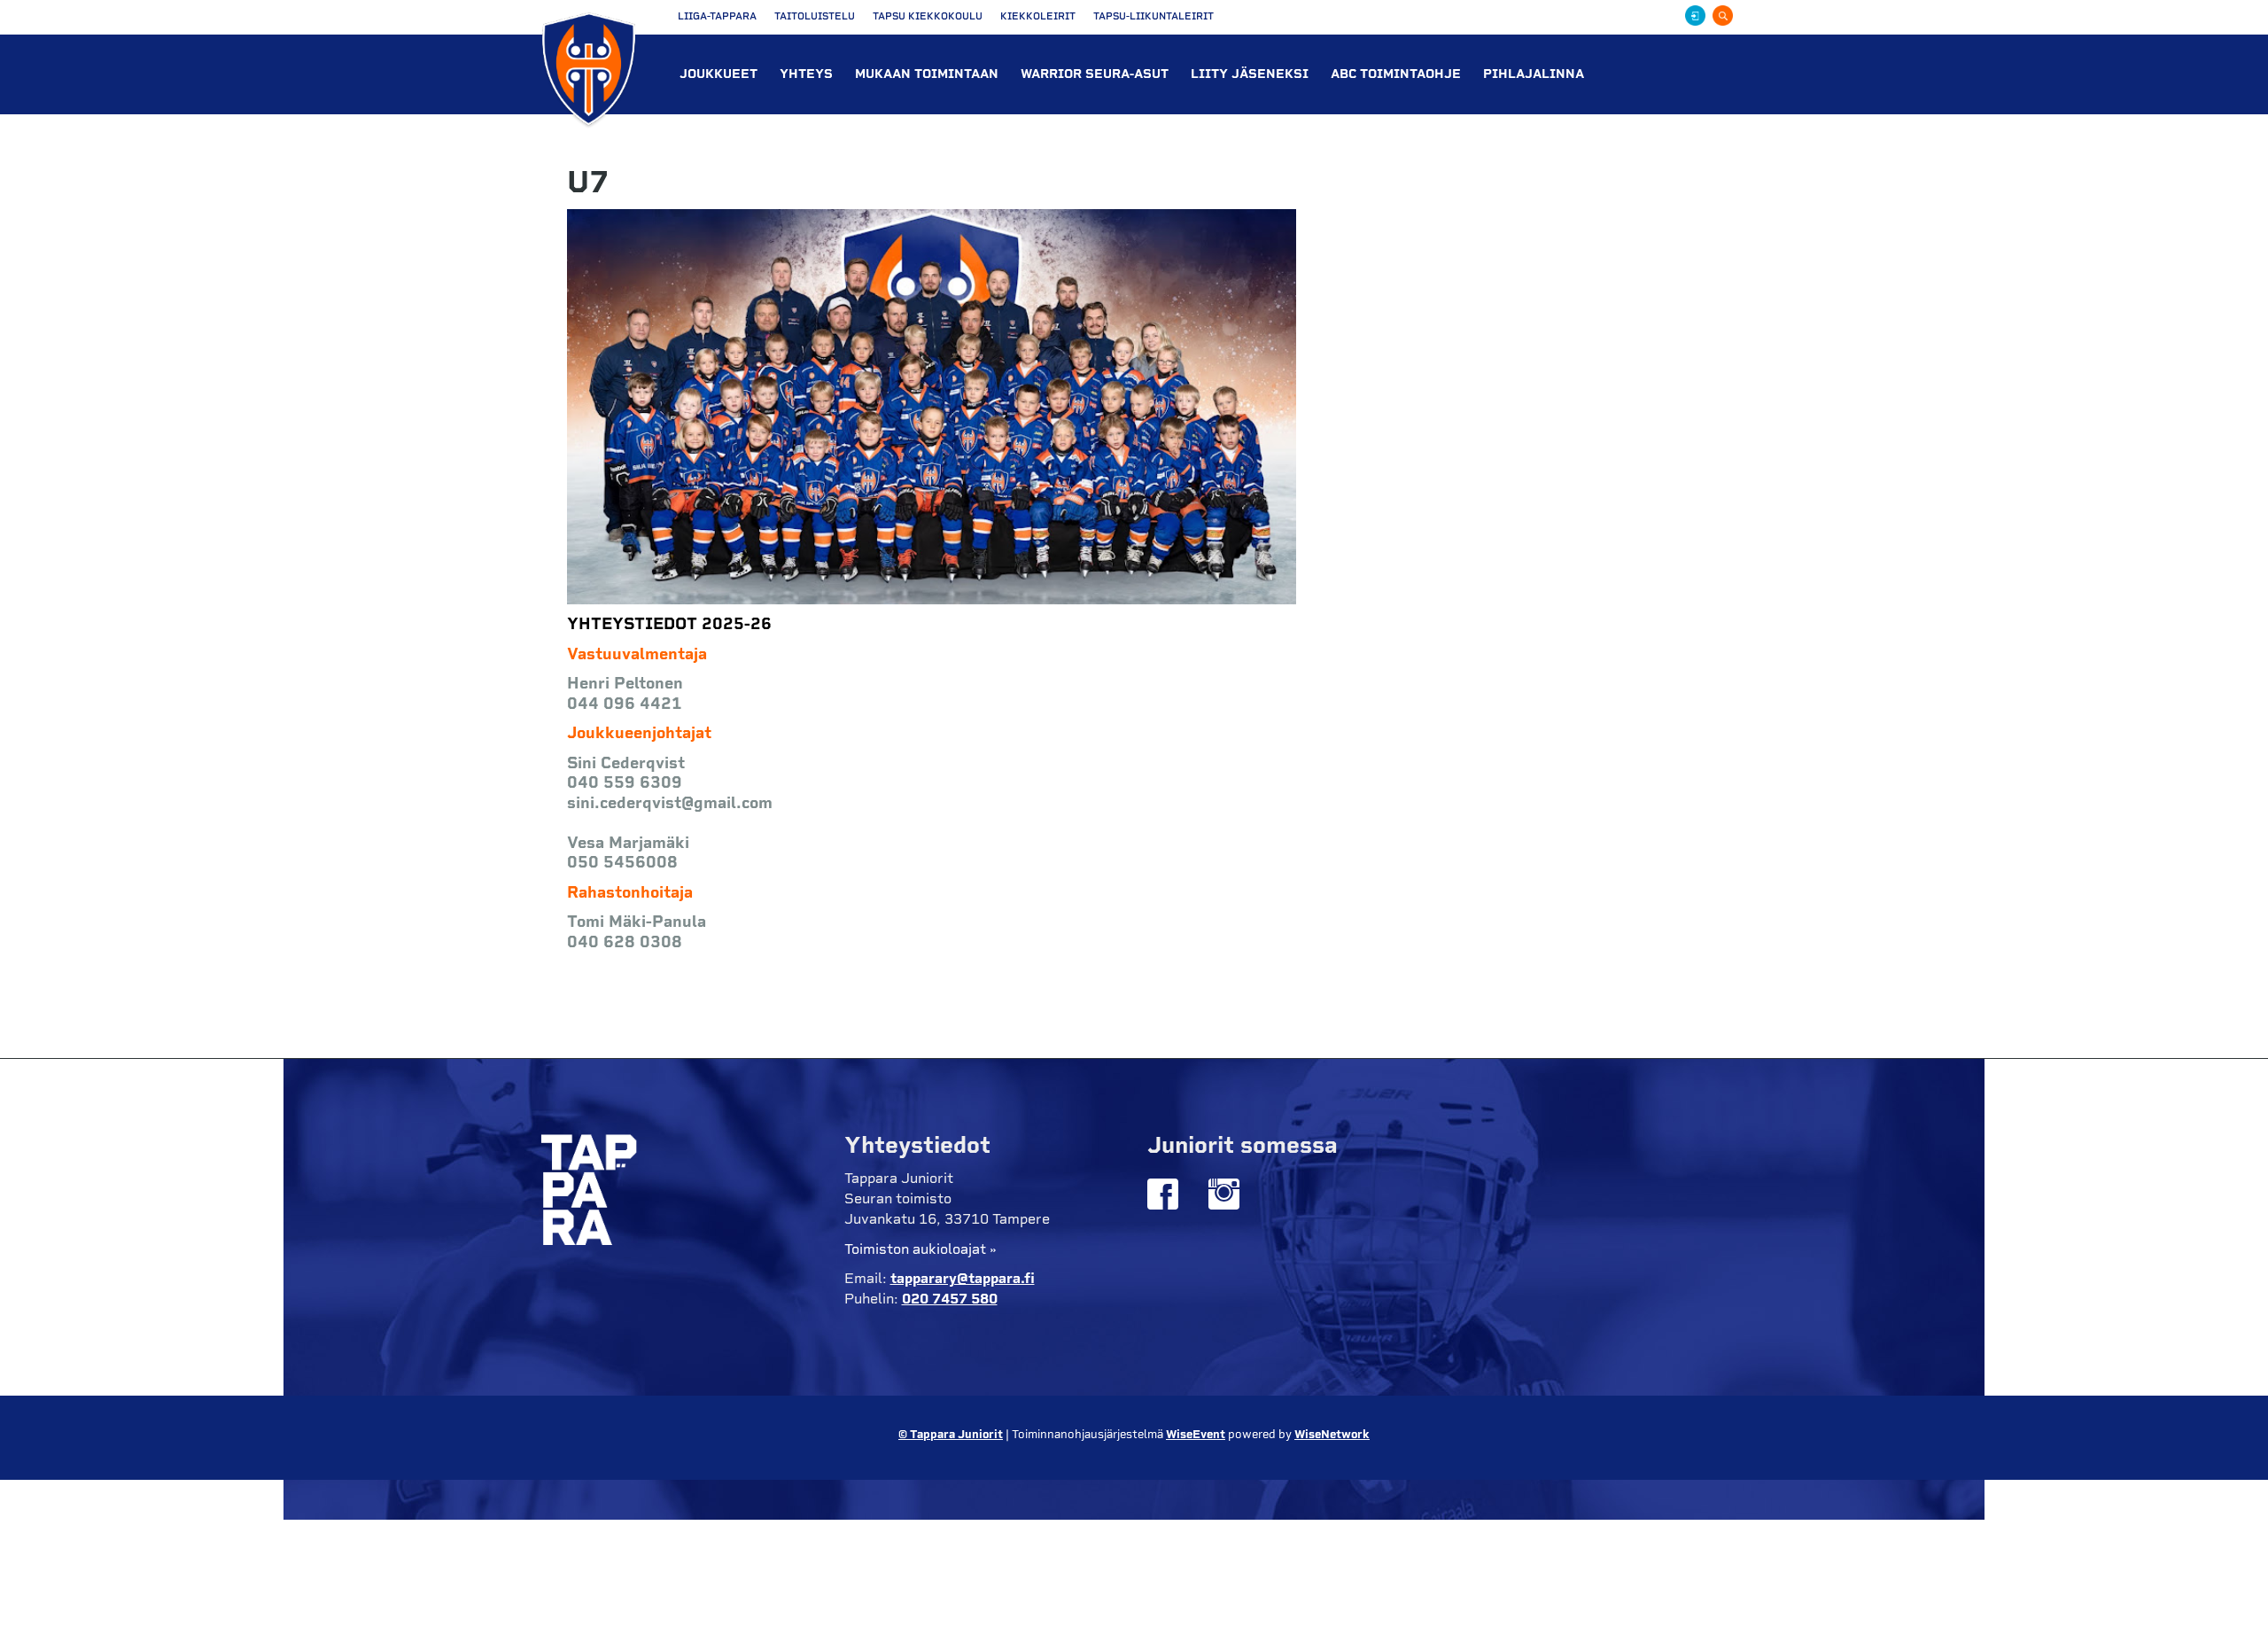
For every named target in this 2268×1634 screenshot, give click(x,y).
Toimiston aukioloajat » (920, 1249)
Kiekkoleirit (1038, 16)
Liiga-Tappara (717, 16)
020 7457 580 (950, 1299)
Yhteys (806, 74)
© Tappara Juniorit (951, 1434)
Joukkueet (718, 74)
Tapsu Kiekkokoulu (928, 16)
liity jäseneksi (1250, 74)
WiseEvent (1196, 1434)
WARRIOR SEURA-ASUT (1095, 74)
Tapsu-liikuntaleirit (1153, 16)
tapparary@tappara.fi (963, 1278)
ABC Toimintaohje (1396, 74)
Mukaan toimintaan (927, 74)
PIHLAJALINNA (1534, 74)
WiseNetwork (1332, 1434)
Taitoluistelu (815, 16)
